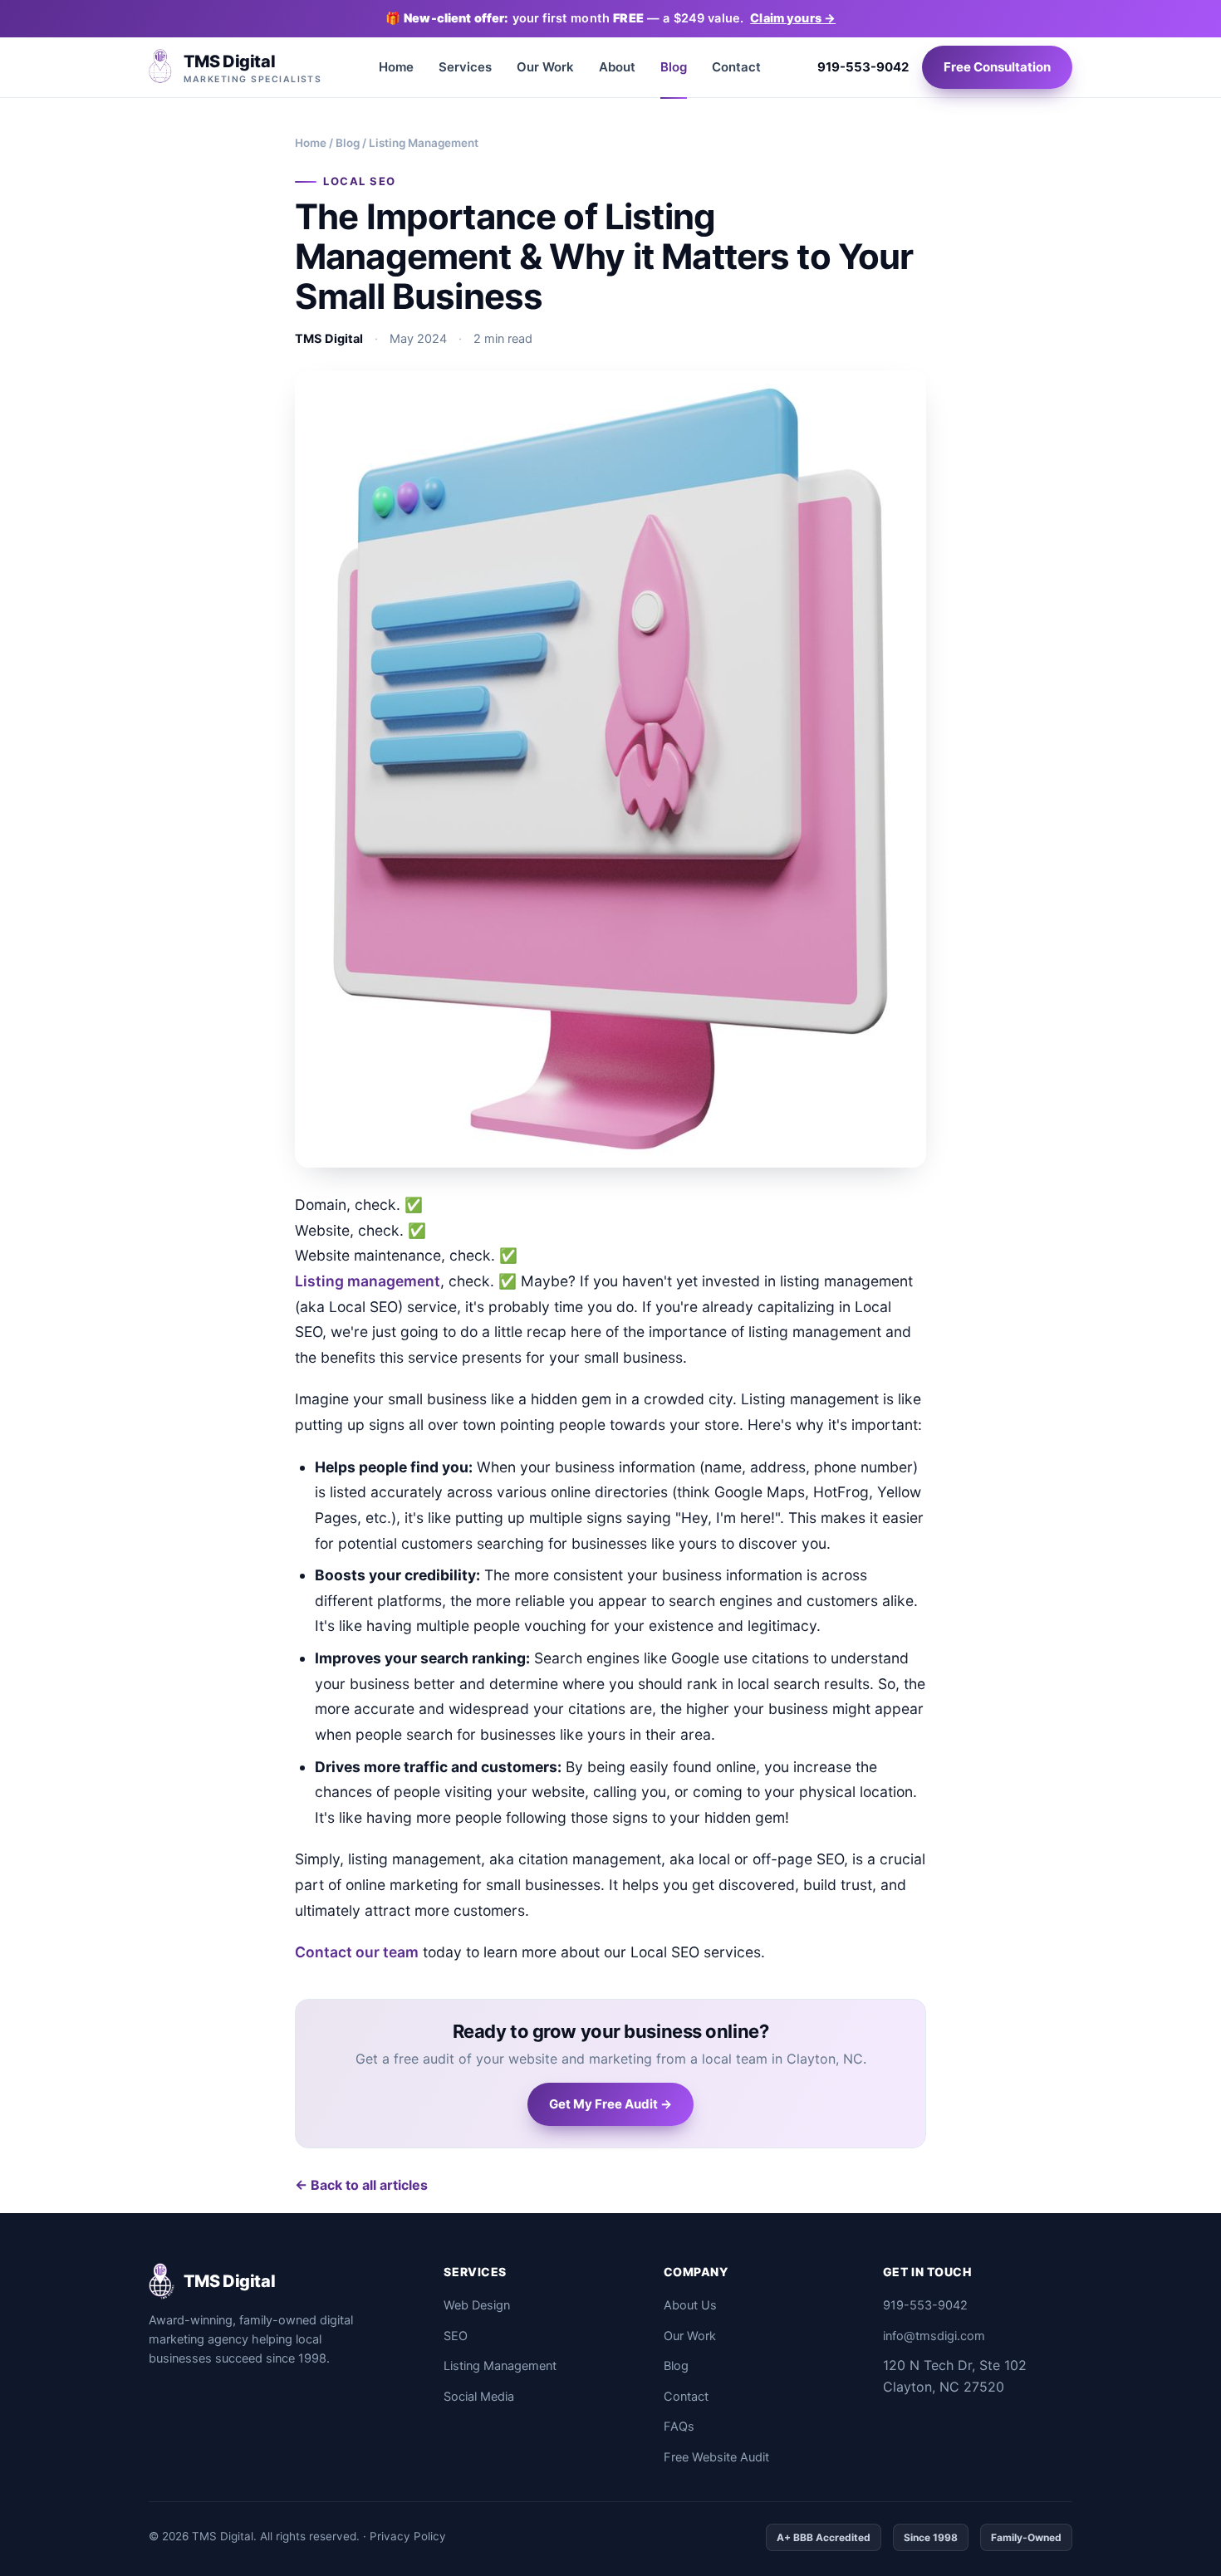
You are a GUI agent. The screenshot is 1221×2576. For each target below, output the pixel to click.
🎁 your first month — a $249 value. (610, 18)
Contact (736, 67)
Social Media (479, 2397)
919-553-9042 (863, 67)
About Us (690, 2305)
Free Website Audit (716, 2457)
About (617, 67)
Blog (674, 67)
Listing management (368, 1281)
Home (396, 67)
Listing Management (500, 2366)
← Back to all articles (361, 2185)
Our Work (545, 67)
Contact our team (357, 1952)
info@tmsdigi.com (934, 2336)
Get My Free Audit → (610, 2104)
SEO (456, 2336)
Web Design (477, 2305)
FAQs (679, 2427)
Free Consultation (997, 67)
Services (465, 67)
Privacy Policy (408, 2536)
